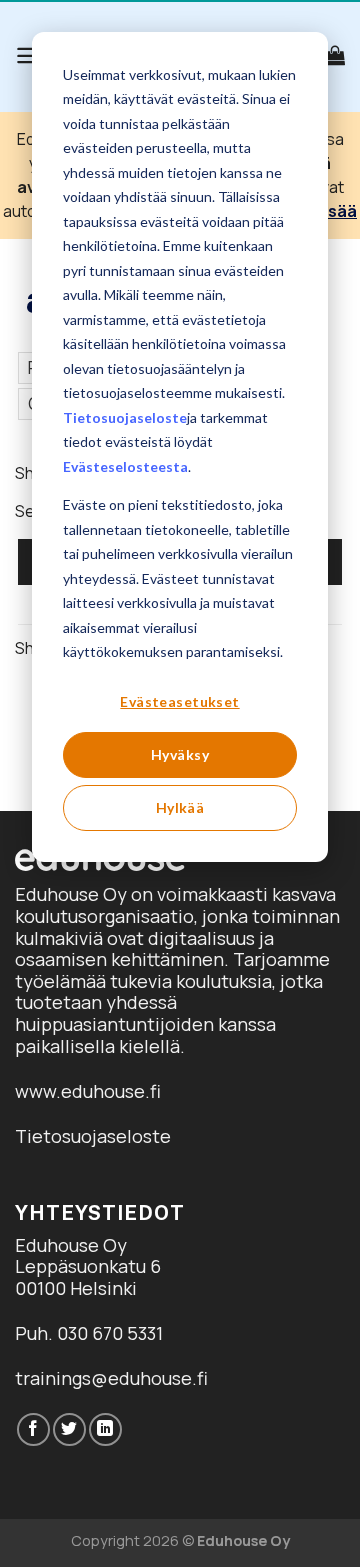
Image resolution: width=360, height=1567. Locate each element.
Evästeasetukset (179, 701)
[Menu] (28, 55)
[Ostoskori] (335, 55)
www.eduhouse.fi (88, 1091)
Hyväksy (180, 754)
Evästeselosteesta (125, 466)
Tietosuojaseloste (125, 417)
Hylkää (180, 807)
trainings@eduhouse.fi (111, 1378)
